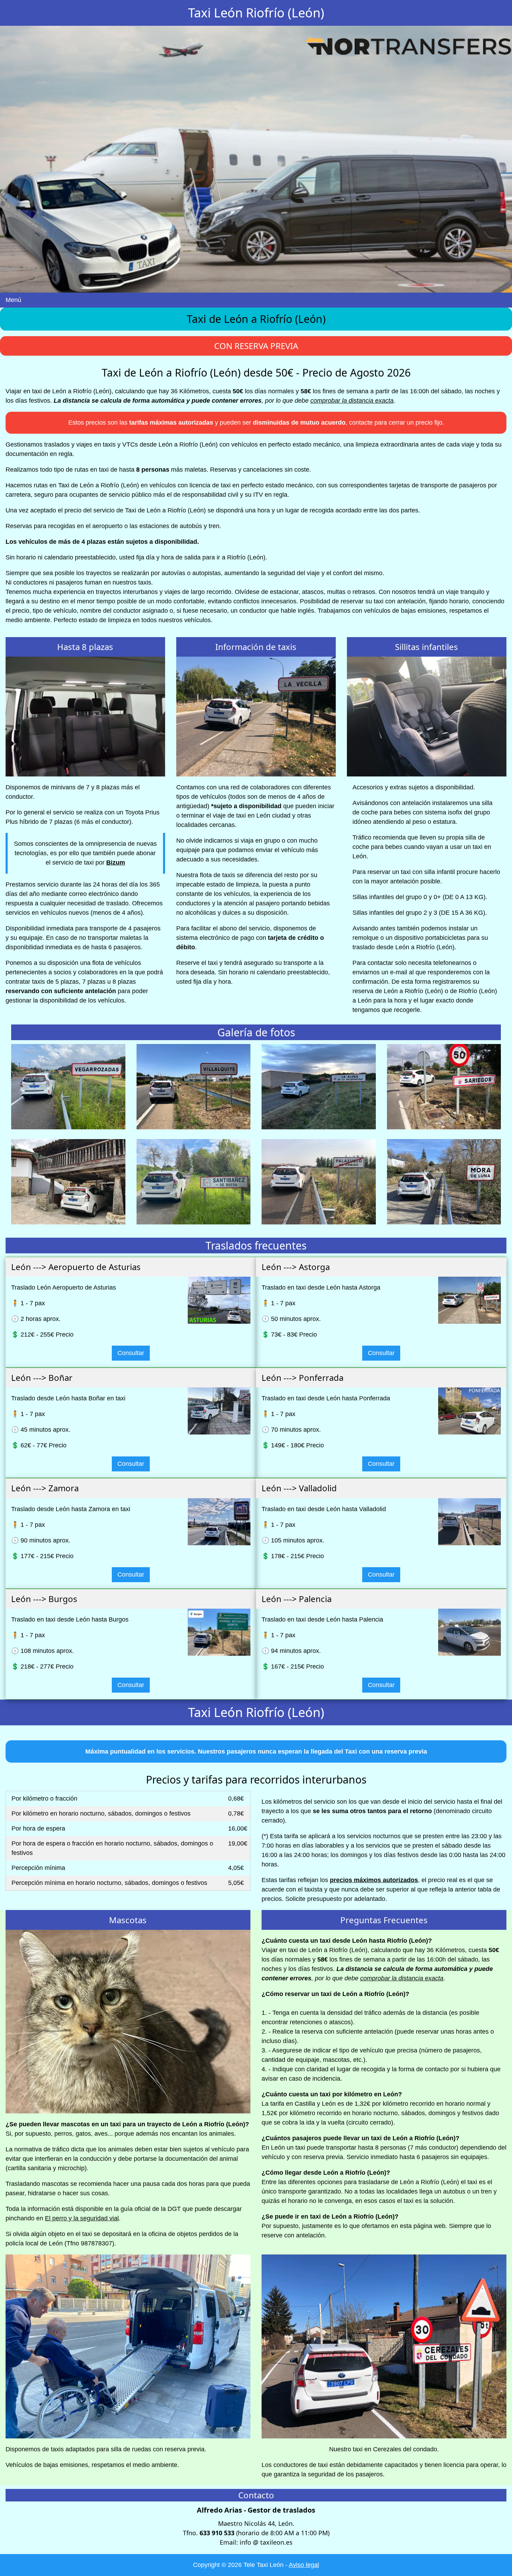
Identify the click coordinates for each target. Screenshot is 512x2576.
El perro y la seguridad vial (82, 2218)
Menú (13, 300)
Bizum (116, 862)
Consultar (131, 1353)
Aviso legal (304, 2565)
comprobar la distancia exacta (352, 401)
